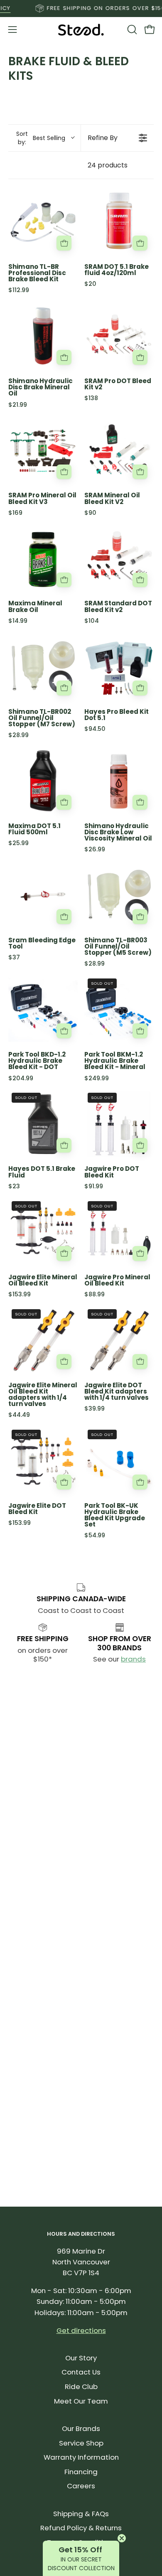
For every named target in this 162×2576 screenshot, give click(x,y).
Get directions (81, 2330)
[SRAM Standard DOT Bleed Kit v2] (119, 559)
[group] (81, 8)
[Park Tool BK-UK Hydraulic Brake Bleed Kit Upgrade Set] (119, 1461)
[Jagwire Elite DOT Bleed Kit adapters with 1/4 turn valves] (119, 1341)
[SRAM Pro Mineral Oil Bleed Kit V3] (43, 451)
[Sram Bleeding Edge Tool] (43, 896)
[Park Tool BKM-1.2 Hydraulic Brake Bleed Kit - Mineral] (119, 1010)
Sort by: (41, 138)
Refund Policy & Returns (81, 2528)
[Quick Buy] (64, 243)
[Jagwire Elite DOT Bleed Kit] (43, 1461)
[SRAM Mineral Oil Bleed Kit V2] (119, 451)
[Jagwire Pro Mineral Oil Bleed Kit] (119, 1233)
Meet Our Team (81, 2401)
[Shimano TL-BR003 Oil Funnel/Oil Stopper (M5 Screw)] (119, 896)
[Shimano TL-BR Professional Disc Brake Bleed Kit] (43, 222)
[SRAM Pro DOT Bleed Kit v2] (119, 336)
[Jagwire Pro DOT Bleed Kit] (119, 1124)
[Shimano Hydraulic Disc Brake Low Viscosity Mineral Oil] (119, 781)
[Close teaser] (122, 2538)
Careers (81, 2486)
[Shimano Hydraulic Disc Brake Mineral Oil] (43, 336)
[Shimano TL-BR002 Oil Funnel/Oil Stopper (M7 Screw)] (43, 667)
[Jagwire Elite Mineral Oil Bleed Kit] (43, 1233)
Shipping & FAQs (81, 2514)
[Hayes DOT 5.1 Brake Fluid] (43, 1124)
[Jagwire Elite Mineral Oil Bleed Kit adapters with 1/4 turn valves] (43, 1341)
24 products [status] (108, 165)
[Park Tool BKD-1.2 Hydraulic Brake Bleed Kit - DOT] (43, 1010)
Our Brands (81, 2429)
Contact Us (81, 2372)
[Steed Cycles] (81, 30)
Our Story (81, 2358)
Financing (81, 2472)
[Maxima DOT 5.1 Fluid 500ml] (43, 781)
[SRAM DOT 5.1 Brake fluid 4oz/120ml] (119, 222)
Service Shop (81, 2443)
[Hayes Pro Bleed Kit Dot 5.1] (119, 667)
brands (133, 1659)
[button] (131, 29)
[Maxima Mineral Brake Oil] (43, 559)
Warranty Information (81, 2457)
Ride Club (81, 2387)
